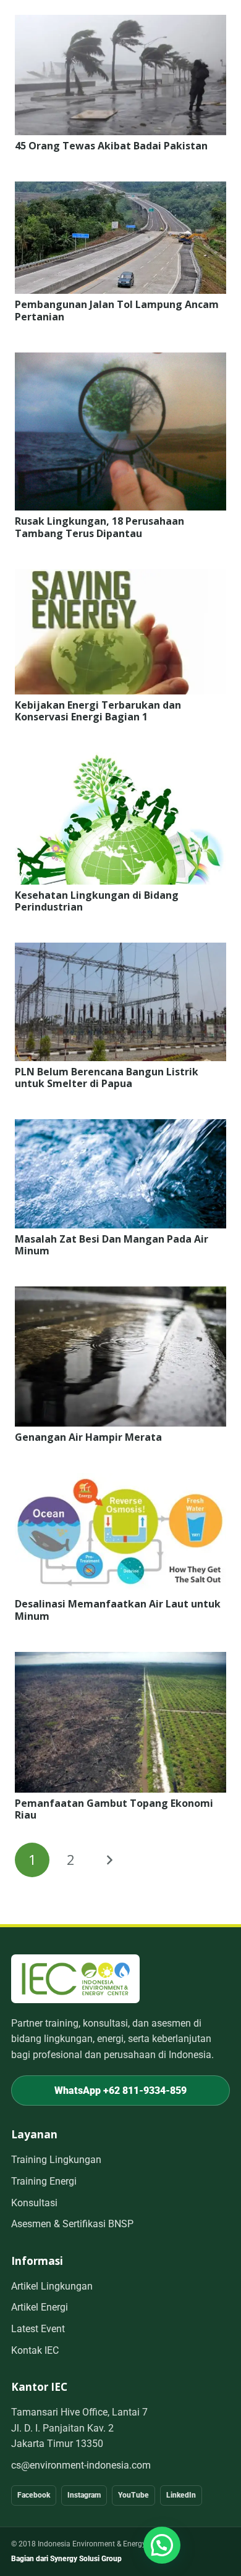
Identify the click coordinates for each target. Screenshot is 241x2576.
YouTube (133, 2495)
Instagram (84, 2495)
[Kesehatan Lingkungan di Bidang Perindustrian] (120, 761)
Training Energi (44, 2181)
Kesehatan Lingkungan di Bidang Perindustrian (97, 901)
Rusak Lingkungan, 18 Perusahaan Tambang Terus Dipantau (99, 527)
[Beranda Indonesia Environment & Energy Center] (75, 1979)
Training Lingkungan (56, 2160)
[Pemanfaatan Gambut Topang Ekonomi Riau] (120, 1660)
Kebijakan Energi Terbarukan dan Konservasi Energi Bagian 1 (98, 711)
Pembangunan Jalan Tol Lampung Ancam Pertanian (117, 310)
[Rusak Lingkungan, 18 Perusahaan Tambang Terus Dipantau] (120, 361)
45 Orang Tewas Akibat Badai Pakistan (111, 146)
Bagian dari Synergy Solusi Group (66, 2559)
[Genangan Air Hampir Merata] (120, 1294)
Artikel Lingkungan (52, 2286)
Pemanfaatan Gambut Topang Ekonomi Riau (114, 1809)
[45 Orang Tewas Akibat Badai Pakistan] (120, 23)
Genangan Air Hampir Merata (88, 1437)
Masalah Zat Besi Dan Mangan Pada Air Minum (112, 1245)
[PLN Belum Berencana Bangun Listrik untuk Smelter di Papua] (120, 951)
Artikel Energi (40, 2307)
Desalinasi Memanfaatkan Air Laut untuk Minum (118, 1610)
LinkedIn (181, 2495)
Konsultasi (34, 2203)
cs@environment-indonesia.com (81, 2465)
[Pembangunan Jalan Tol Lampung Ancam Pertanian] (120, 190)
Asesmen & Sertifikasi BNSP (72, 2224)
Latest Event (38, 2329)
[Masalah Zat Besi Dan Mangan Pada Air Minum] (120, 1127)
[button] (162, 2545)
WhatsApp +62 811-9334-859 (120, 2090)
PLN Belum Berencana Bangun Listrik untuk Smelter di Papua (107, 1078)
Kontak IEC (35, 2350)
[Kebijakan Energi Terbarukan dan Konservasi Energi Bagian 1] (120, 577)
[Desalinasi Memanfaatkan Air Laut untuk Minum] (120, 1481)
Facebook (34, 2495)
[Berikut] (109, 1860)
